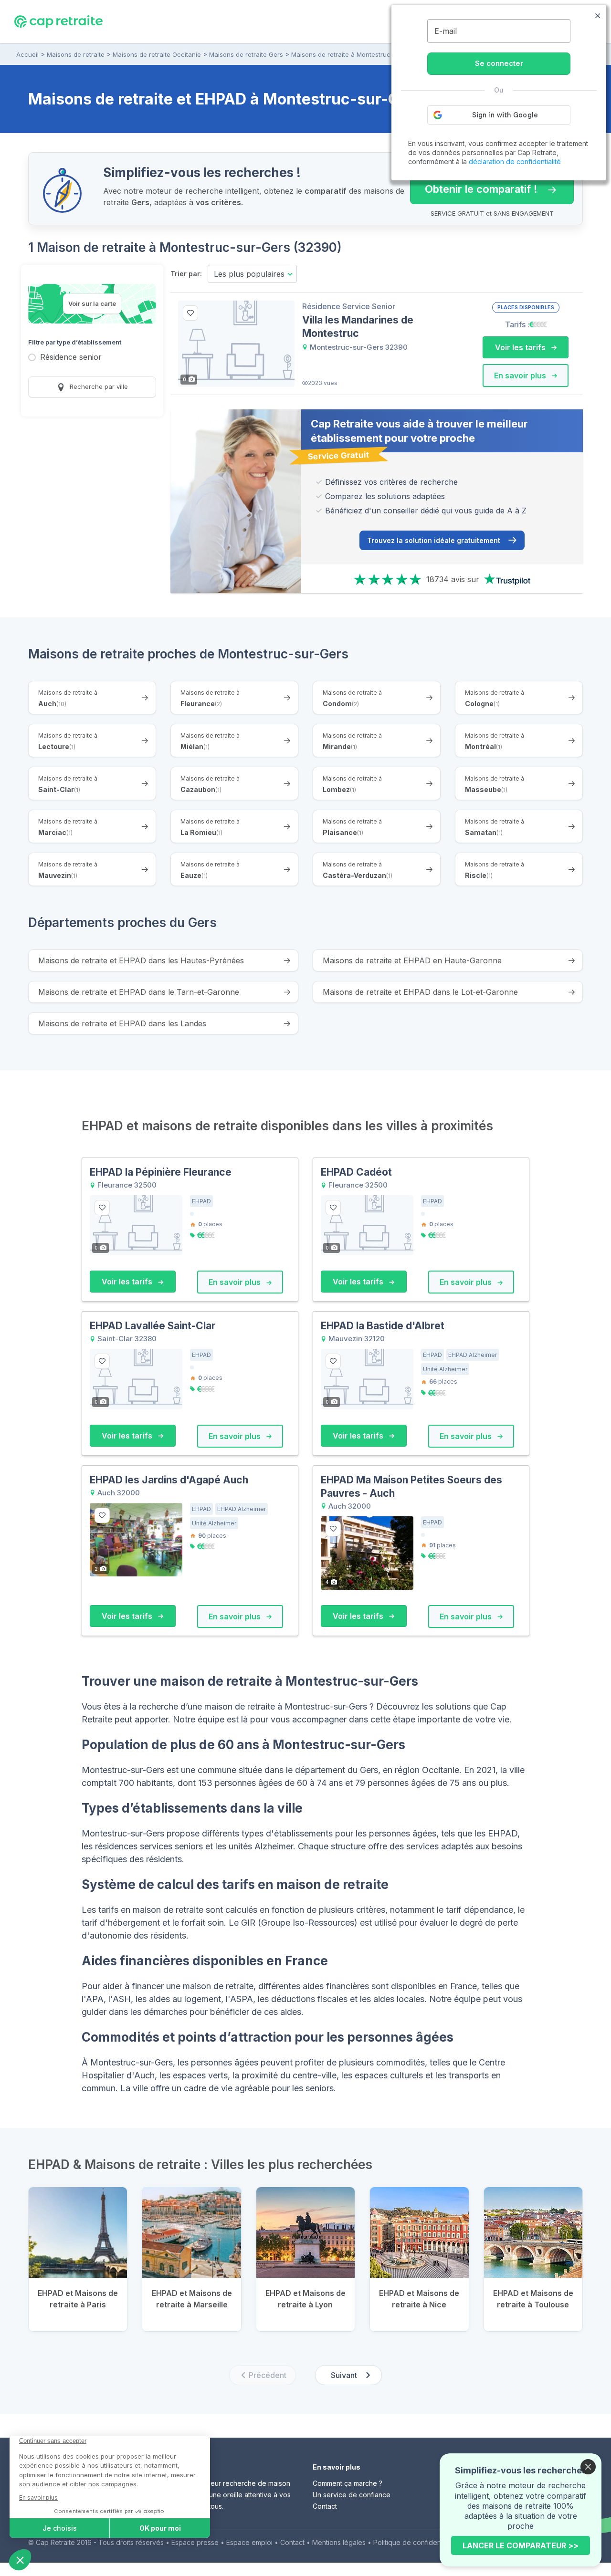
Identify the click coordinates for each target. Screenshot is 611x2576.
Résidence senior (71, 358)
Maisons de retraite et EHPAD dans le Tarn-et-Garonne (139, 992)
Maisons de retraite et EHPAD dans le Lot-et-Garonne (420, 992)
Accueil (27, 54)
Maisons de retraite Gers (246, 54)
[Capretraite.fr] (58, 21)
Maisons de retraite (76, 54)
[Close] (588, 2467)
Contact (325, 2506)
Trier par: (186, 274)
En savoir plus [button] (521, 375)
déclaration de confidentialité (515, 162)
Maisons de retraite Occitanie (157, 54)
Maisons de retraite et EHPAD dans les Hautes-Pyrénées (141, 960)
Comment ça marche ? (348, 2483)
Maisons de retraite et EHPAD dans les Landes (122, 1023)
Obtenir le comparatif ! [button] (474, 185)
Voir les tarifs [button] (521, 347)
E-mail (446, 31)
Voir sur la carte (92, 303)
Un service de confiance (352, 2495)
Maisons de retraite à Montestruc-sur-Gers (355, 54)
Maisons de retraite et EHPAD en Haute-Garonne (412, 960)
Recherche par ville (98, 386)
